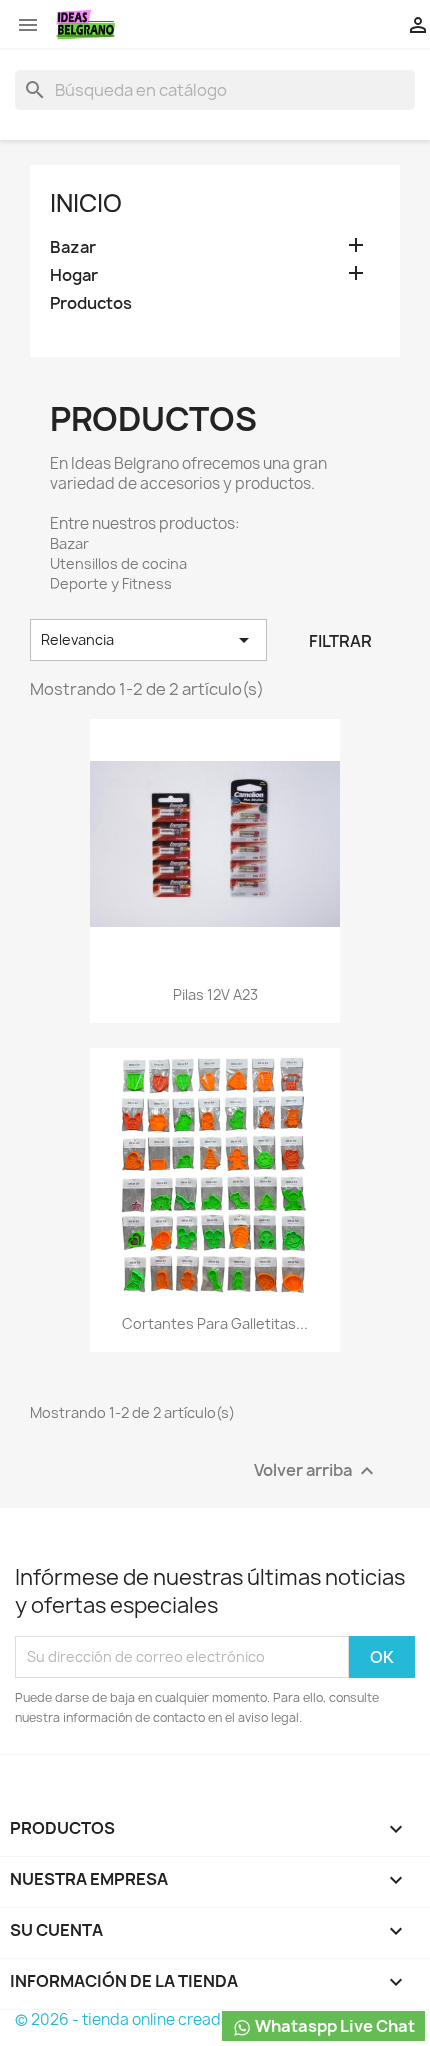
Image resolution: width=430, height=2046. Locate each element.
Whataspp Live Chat (333, 2026)
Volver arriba (316, 1470)
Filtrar (340, 641)
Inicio (86, 203)
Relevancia (148, 640)
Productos (91, 303)
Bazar (73, 247)
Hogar (74, 275)
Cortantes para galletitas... (215, 1323)
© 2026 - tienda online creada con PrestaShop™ (188, 2019)
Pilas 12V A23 (215, 994)
